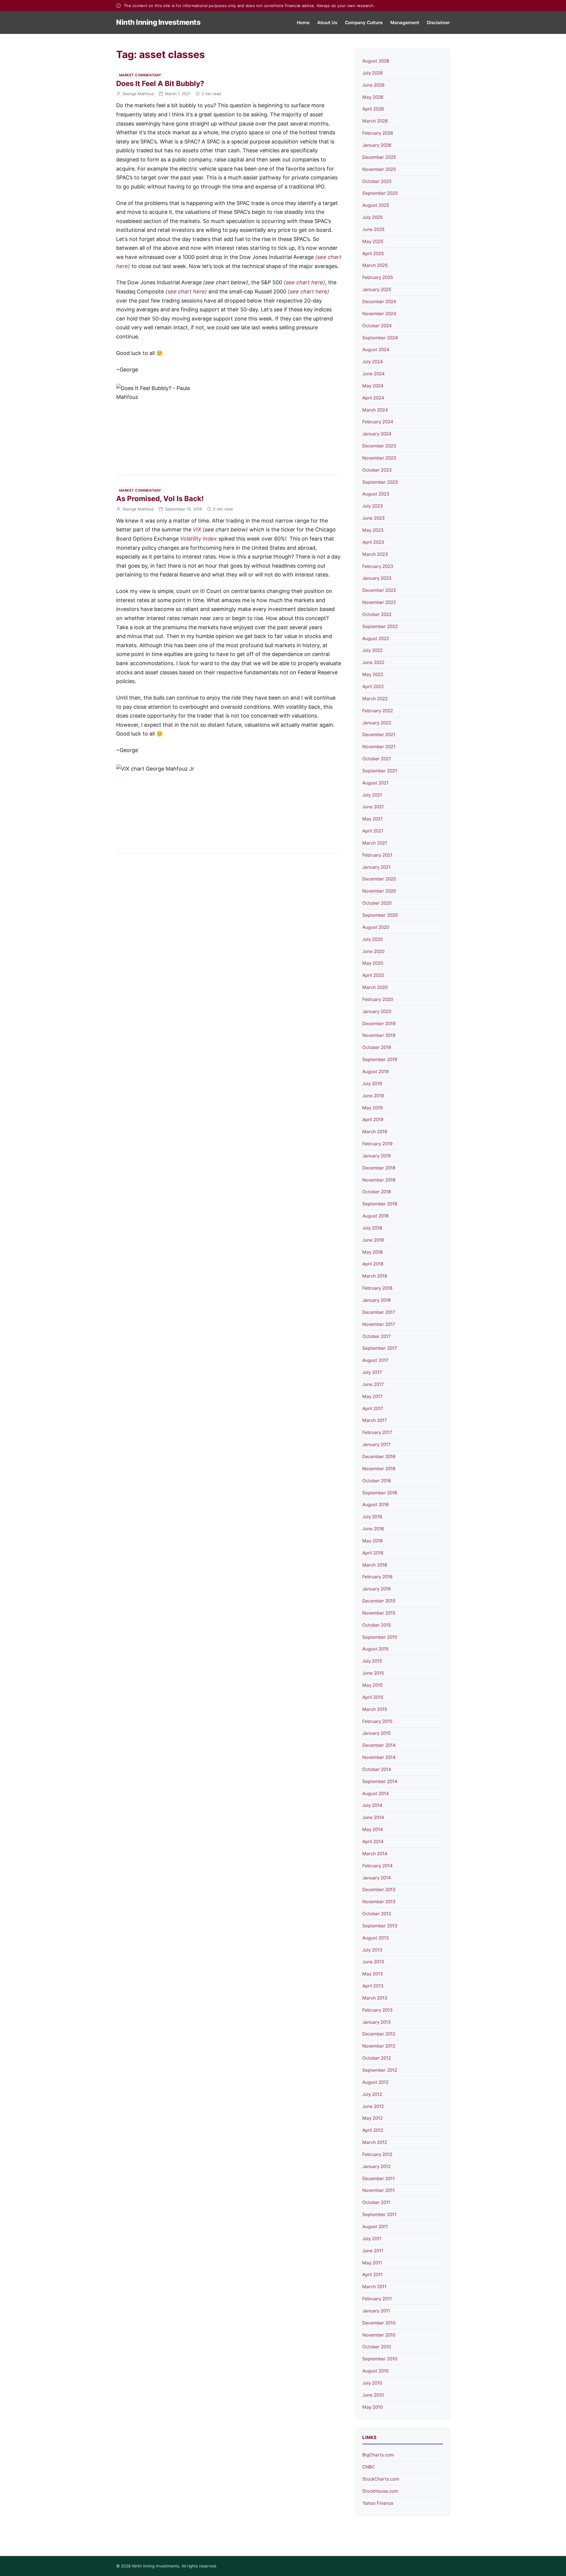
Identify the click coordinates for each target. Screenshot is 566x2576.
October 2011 (376, 2202)
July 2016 (372, 1517)
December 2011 (379, 2178)
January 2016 (376, 1589)
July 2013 (372, 1950)
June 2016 (373, 1529)
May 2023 (373, 530)
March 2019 (375, 1132)
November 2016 (379, 1469)
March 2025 (375, 265)
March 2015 (375, 1709)
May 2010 (372, 2407)
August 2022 (376, 638)
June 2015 (373, 1673)
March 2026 (375, 121)
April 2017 (373, 1408)
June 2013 (373, 1962)
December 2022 (379, 590)
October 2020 (377, 903)
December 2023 (379, 446)
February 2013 (377, 2010)
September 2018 (380, 1204)
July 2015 (372, 1661)
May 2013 (373, 1974)
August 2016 (375, 1505)
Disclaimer (438, 23)
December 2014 (379, 1745)
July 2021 (372, 795)
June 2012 (373, 2106)
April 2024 (373, 398)
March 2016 (375, 1565)
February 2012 (377, 2154)
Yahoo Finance (378, 2503)
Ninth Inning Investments (158, 22)
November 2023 (379, 458)
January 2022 (377, 723)
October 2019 (377, 1047)
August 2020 (376, 927)
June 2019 (373, 1096)
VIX (198, 529)
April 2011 (372, 2275)
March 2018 (375, 1276)
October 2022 (377, 614)
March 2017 (375, 1420)
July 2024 (373, 362)
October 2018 (377, 1192)
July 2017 (372, 1372)
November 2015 (379, 1613)
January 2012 (376, 2166)
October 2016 (377, 1481)
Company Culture (364, 23)
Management (405, 23)
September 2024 (380, 338)
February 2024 (378, 422)
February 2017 (377, 1432)
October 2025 (377, 181)
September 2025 (380, 193)
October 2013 (377, 1914)
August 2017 (375, 1360)
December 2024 (379, 301)
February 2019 (377, 1144)
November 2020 (379, 891)
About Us (327, 23)
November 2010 (379, 2335)
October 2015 (377, 1625)
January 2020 (377, 1011)
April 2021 (373, 831)
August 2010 (375, 2371)
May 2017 (372, 1396)
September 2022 (380, 626)
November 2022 (379, 602)
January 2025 (377, 289)
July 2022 (372, 650)
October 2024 (377, 326)
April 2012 (373, 2130)
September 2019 (380, 1059)
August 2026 (376, 61)
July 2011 (372, 2239)
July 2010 (372, 2383)
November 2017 (379, 1324)
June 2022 (373, 662)
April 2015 (373, 1697)
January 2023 (377, 578)
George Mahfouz (138, 94)
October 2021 (377, 759)
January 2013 (377, 2022)
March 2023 (375, 554)
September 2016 (380, 1493)
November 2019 (379, 1035)
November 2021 (379, 747)
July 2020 (372, 939)
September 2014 (380, 1781)
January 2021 (376, 867)
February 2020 (378, 999)
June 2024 (374, 374)
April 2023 (373, 542)
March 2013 (375, 1998)
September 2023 (380, 482)
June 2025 (373, 229)
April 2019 (373, 1120)
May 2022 (373, 674)
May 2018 (372, 1252)
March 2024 (375, 410)
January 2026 (377, 145)
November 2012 (379, 2046)
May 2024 (373, 386)
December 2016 (379, 1456)
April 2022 (373, 686)
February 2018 (377, 1288)
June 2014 (373, 1817)
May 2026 (373, 97)
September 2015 (380, 1637)
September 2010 (380, 2359)
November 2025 (379, 169)
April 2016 (373, 1553)
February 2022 (378, 711)
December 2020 (379, 879)
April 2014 (373, 1841)
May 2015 (372, 1685)
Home (303, 23)
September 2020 (380, 915)
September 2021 (380, 771)
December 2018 (379, 1168)
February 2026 (378, 133)
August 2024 (376, 350)
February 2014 (377, 1866)
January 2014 (377, 1878)
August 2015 (375, 1649)
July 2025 (372, 217)
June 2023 (374, 518)
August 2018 (375, 1216)
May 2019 (372, 1108)
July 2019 (372, 1084)
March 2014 (375, 1854)
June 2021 (373, 807)
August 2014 (376, 1793)
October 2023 (377, 470)
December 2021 (379, 735)
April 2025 (373, 253)
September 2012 (380, 2070)
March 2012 (375, 2142)
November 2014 (379, 1757)
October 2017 (377, 1336)
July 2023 (373, 506)
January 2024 (377, 434)
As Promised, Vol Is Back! (160, 499)
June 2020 (373, 951)
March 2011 (374, 2287)
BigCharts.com (378, 2455)
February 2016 (377, 1577)
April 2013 (373, 1986)
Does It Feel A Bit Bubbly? (160, 84)
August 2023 (376, 494)
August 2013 (376, 1938)
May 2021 (372, 819)
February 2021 (377, 855)
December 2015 (379, 1601)
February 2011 (377, 2299)
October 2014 (377, 1769)
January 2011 (376, 2311)
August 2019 (375, 1071)
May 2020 (373, 963)
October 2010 (377, 2347)
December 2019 (379, 1023)
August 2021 (375, 783)
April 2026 (373, 109)
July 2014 (372, 1805)
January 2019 (376, 1156)
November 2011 (379, 2190)
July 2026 (372, 73)
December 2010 (379, 2323)
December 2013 (379, 1890)
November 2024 (379, 314)
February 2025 (378, 277)
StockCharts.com (381, 2479)
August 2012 (375, 2082)
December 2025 (379, 157)
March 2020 (375, 987)
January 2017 (376, 1444)
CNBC (369, 2467)
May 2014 (373, 1829)
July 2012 (372, 2094)
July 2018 (372, 1228)
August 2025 (376, 205)
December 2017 (379, 1312)
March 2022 (375, 699)
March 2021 (375, 843)
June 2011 (373, 2251)
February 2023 (378, 566)
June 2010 (373, 2395)
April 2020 (373, 975)
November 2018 (379, 1180)
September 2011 (379, 2214)
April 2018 (373, 1264)
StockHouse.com (380, 2491)
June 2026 (373, 85)
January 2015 (376, 1733)
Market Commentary (140, 75)
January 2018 (376, 1300)
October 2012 (377, 2058)
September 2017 (380, 1348)
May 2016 (372, 1541)
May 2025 (373, 241)
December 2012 (379, 2034)
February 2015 (377, 1721)
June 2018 (373, 1240)
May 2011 (372, 2263)
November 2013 (379, 1902)
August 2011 (375, 2226)
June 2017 (373, 1384)
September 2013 (380, 1926)
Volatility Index (199, 539)
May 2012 (372, 2118)
